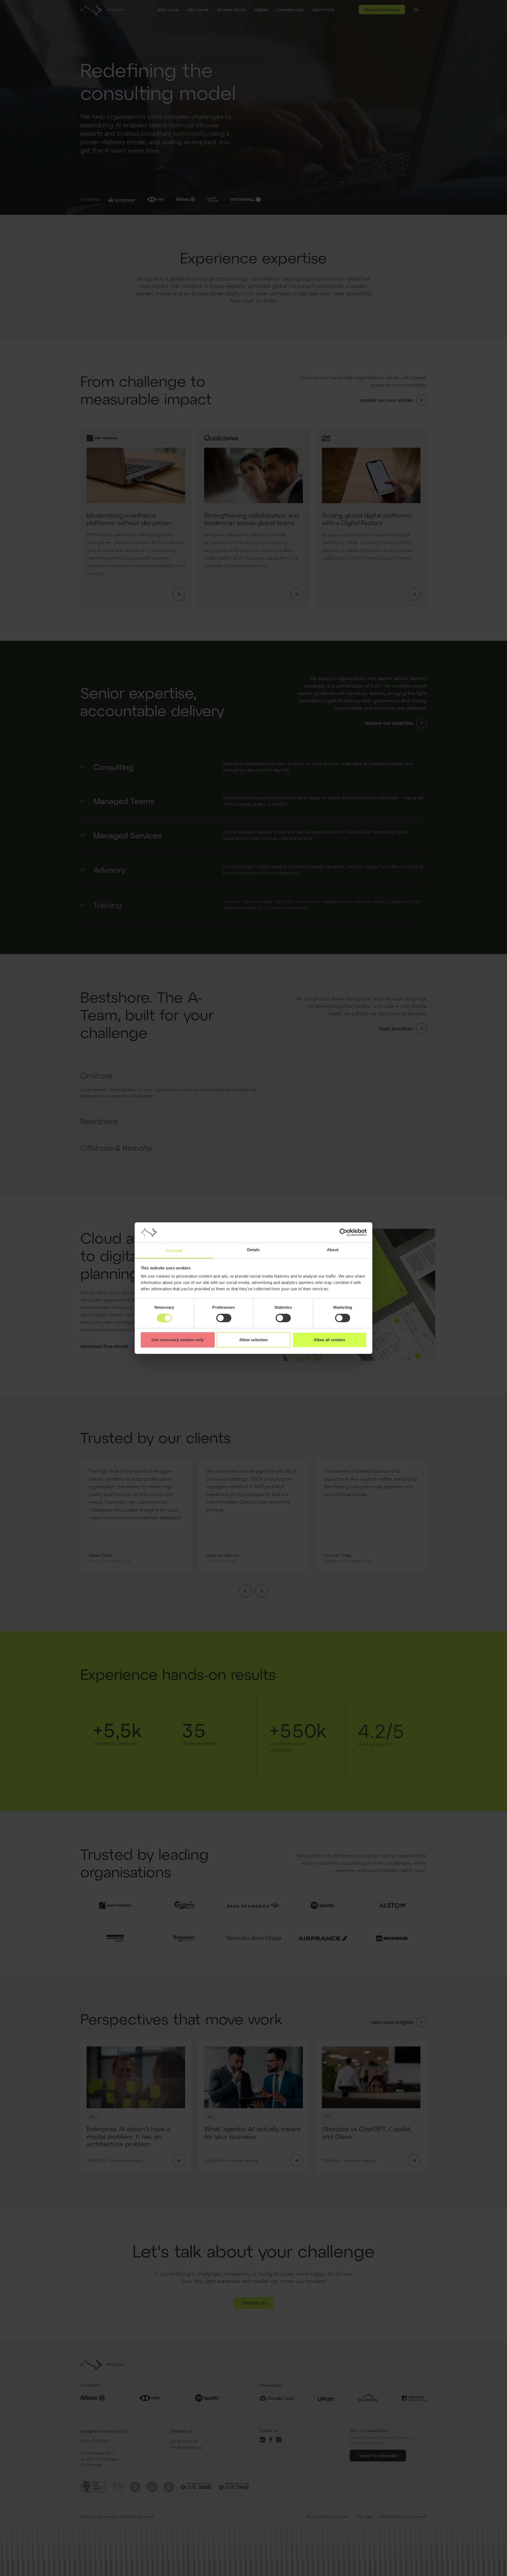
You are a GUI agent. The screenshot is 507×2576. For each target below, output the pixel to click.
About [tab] (333, 1250)
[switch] (224, 1318)
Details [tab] (254, 1250)
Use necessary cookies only (178, 1340)
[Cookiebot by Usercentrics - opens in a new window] (343, 1232)
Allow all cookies (330, 1340)
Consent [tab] (174, 1250)
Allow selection (254, 1340)
